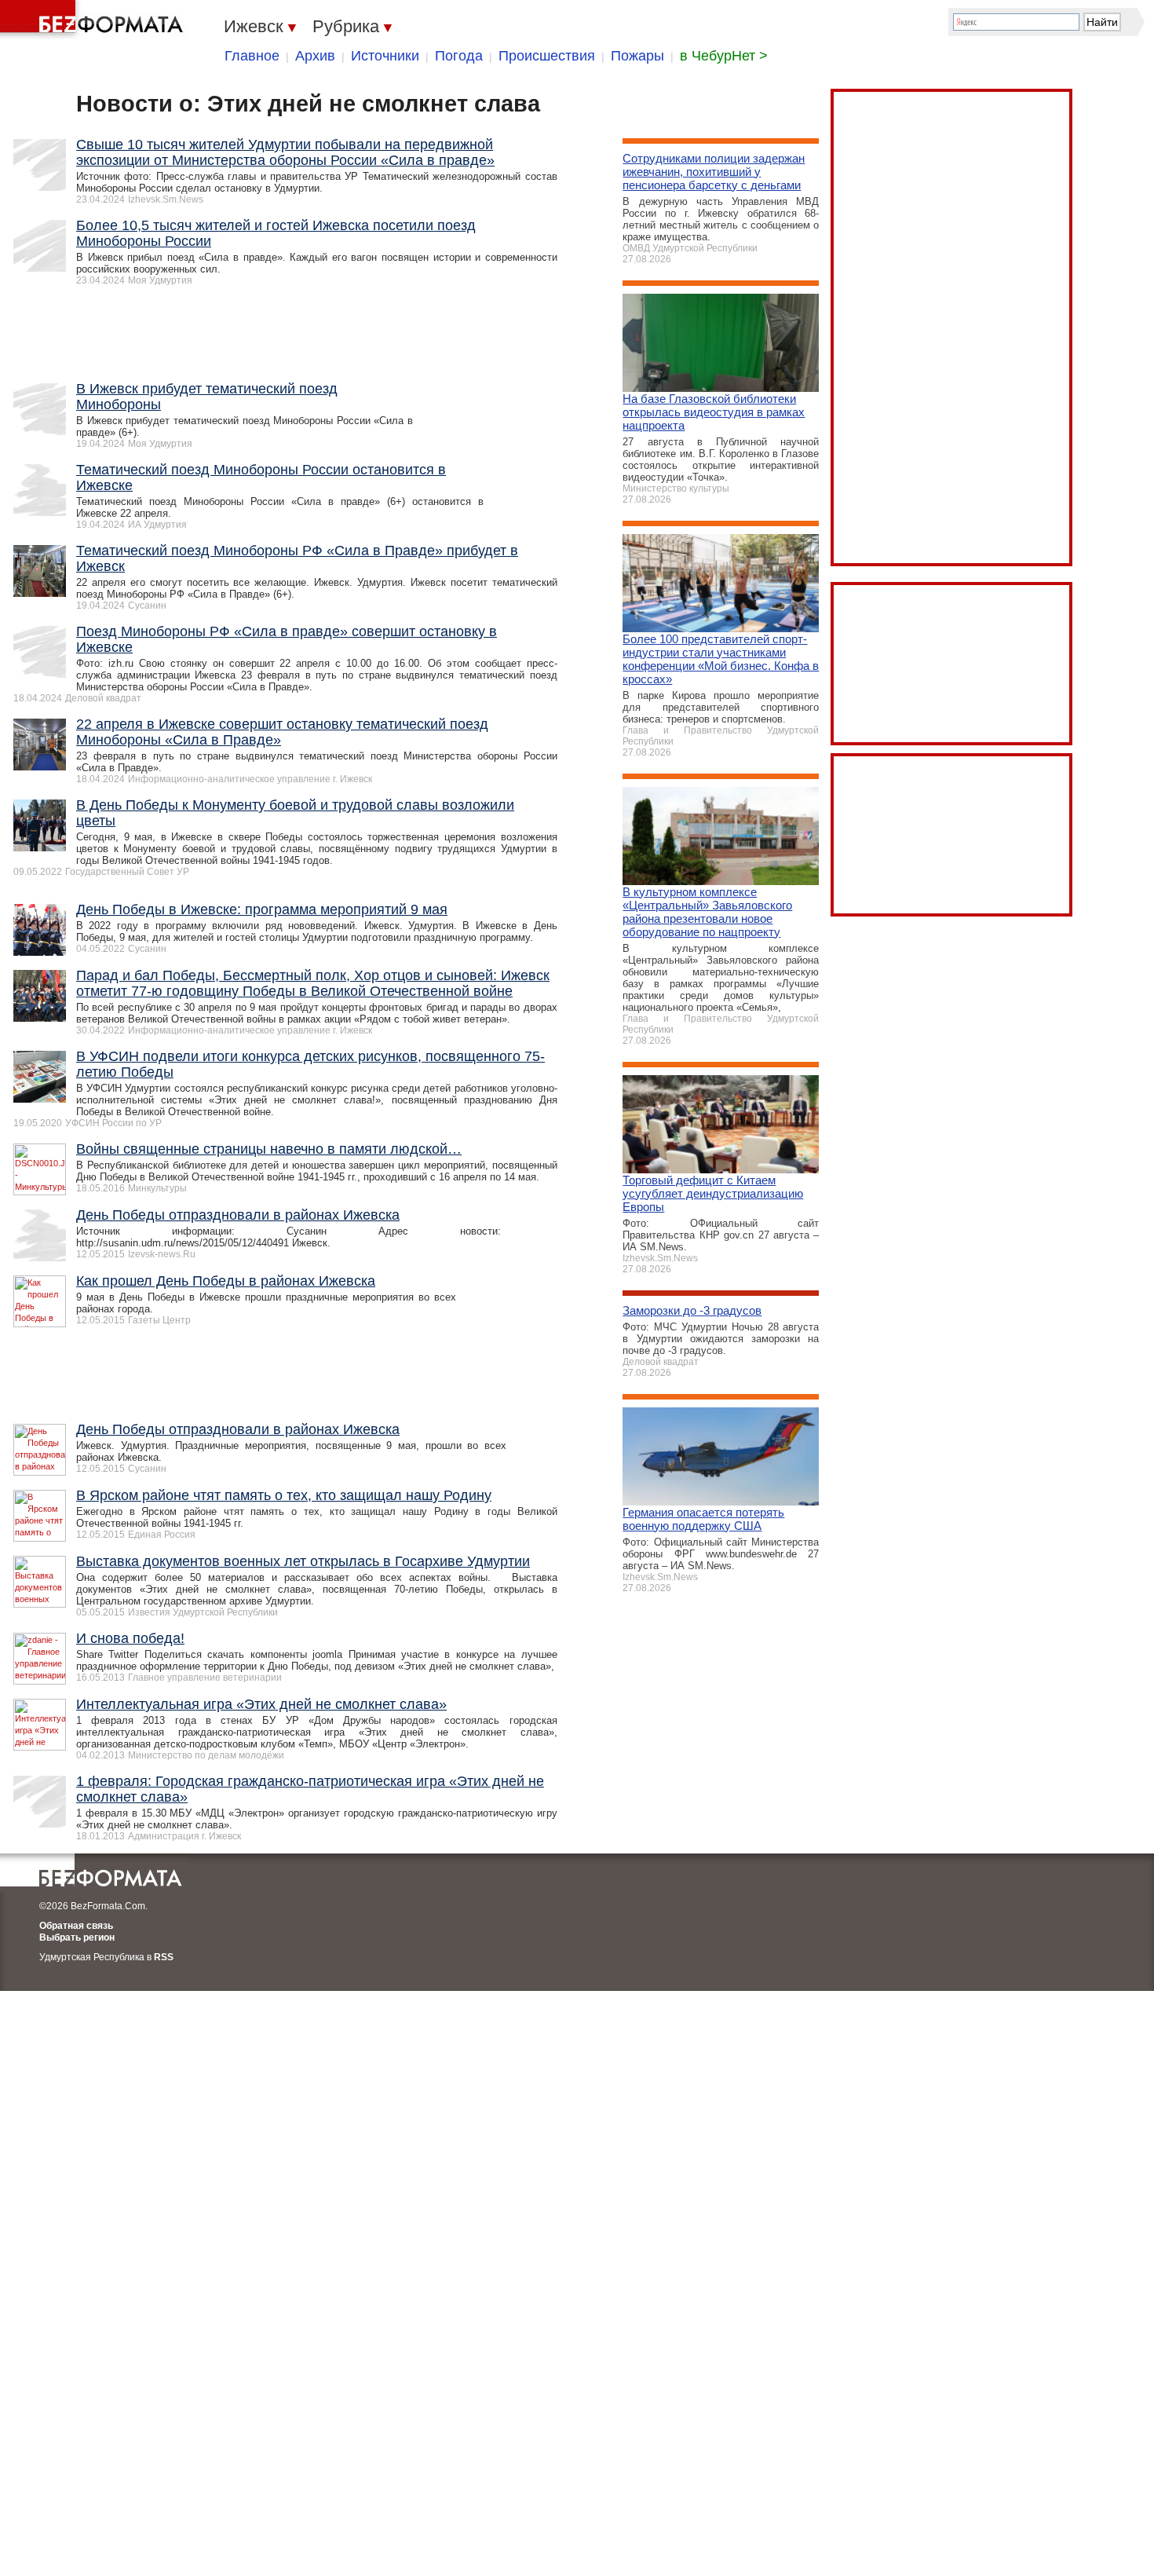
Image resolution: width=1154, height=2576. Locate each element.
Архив (315, 56)
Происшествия (547, 56)
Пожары (637, 56)
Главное (252, 56)
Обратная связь (76, 1926)
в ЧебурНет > (724, 56)
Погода (459, 56)
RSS (164, 1957)
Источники (385, 56)
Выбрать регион (77, 1937)
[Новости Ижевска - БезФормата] (94, 20)
